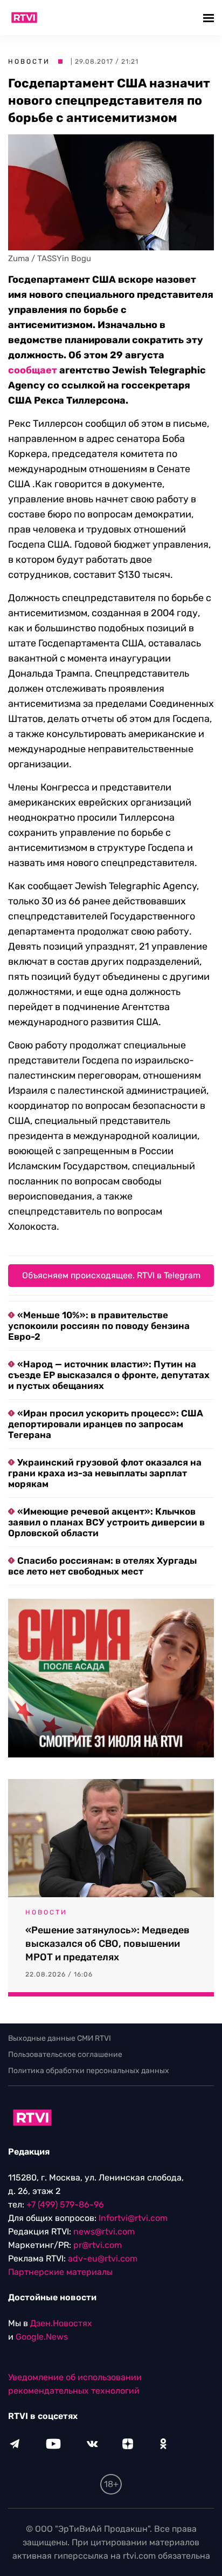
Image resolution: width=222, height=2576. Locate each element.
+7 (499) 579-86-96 (65, 2204)
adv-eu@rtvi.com (103, 2258)
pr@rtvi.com (98, 2245)
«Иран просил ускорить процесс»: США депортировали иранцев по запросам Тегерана (106, 1424)
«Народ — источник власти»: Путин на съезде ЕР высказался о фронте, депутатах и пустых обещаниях (109, 1375)
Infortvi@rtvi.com (133, 2218)
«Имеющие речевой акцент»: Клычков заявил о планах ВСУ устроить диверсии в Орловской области (106, 1522)
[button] (210, 18)
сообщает (33, 370)
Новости (29, 62)
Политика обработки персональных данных (89, 2071)
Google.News (42, 2337)
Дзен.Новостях (61, 2323)
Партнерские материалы (60, 2272)
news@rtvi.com (104, 2231)
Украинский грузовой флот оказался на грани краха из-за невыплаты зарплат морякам (105, 1473)
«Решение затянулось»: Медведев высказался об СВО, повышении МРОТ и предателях (107, 1944)
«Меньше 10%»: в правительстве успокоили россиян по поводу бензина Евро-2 (99, 1326)
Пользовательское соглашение (65, 2054)
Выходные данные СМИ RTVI (60, 2038)
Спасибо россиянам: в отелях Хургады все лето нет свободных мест (102, 1566)
